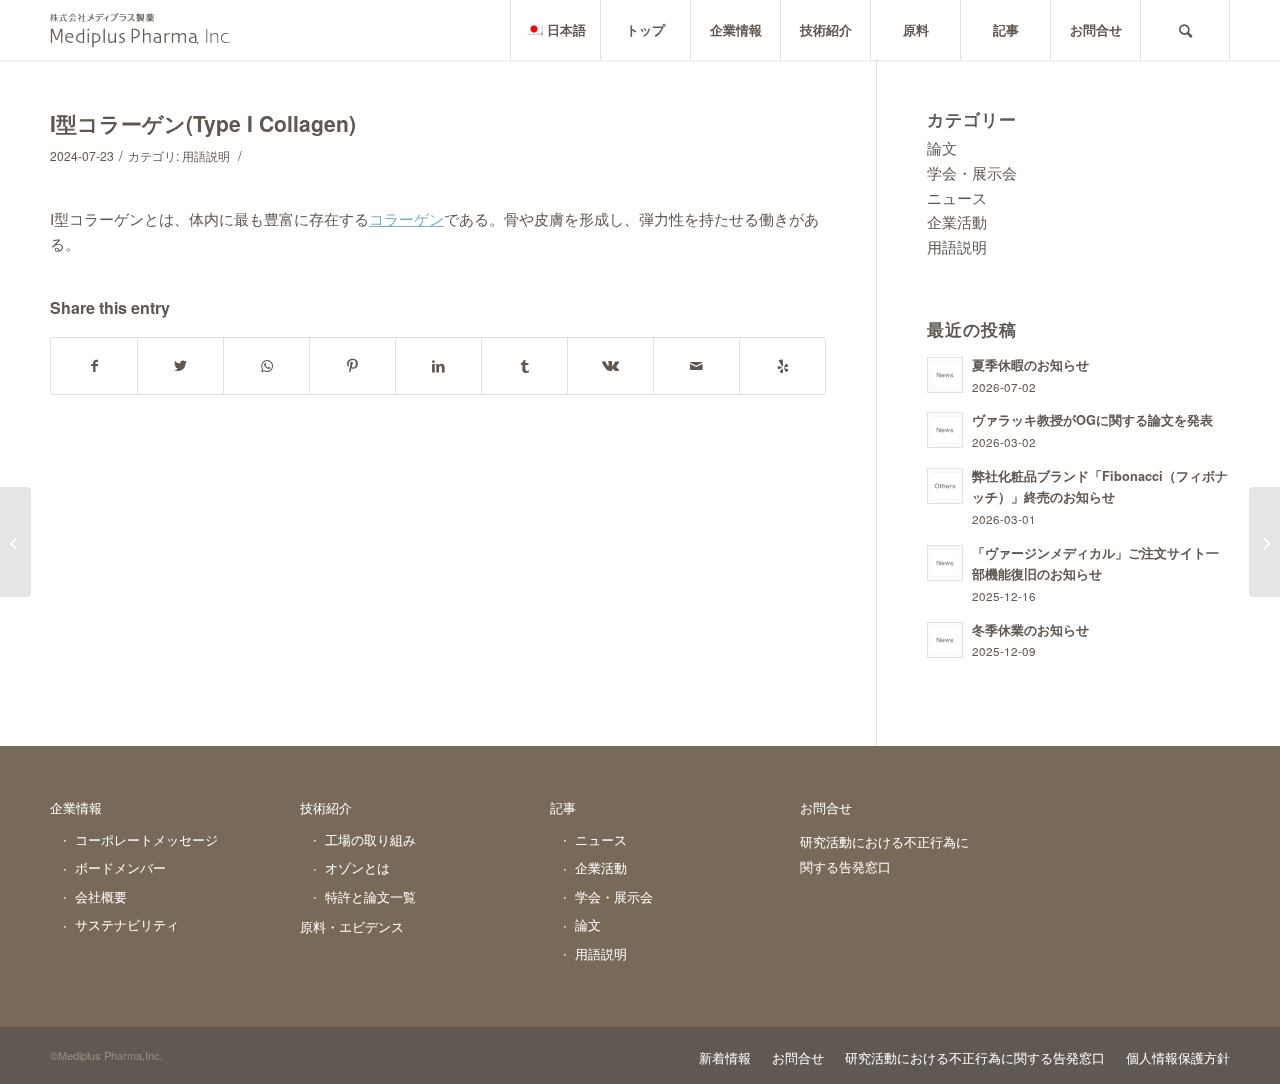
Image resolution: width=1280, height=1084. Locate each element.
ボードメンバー (120, 867)
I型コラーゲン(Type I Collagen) (203, 123)
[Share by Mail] (696, 366)
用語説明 (206, 155)
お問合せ (826, 807)
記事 (563, 807)
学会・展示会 (972, 172)
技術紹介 (326, 807)
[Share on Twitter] (180, 366)
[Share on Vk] (610, 366)
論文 (942, 147)
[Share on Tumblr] (524, 366)
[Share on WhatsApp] (266, 366)
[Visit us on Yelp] (782, 366)
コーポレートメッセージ (146, 839)
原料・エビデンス (352, 926)
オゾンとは (357, 867)
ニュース (957, 197)
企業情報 (76, 807)
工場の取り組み (370, 839)
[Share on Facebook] (94, 366)
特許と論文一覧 (370, 896)
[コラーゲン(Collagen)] (15, 542)
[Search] (1185, 30)
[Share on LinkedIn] (438, 366)
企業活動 (957, 221)
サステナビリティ (127, 924)
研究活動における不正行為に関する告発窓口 (884, 854)
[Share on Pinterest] (352, 366)
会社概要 (101, 896)
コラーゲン (406, 218)
